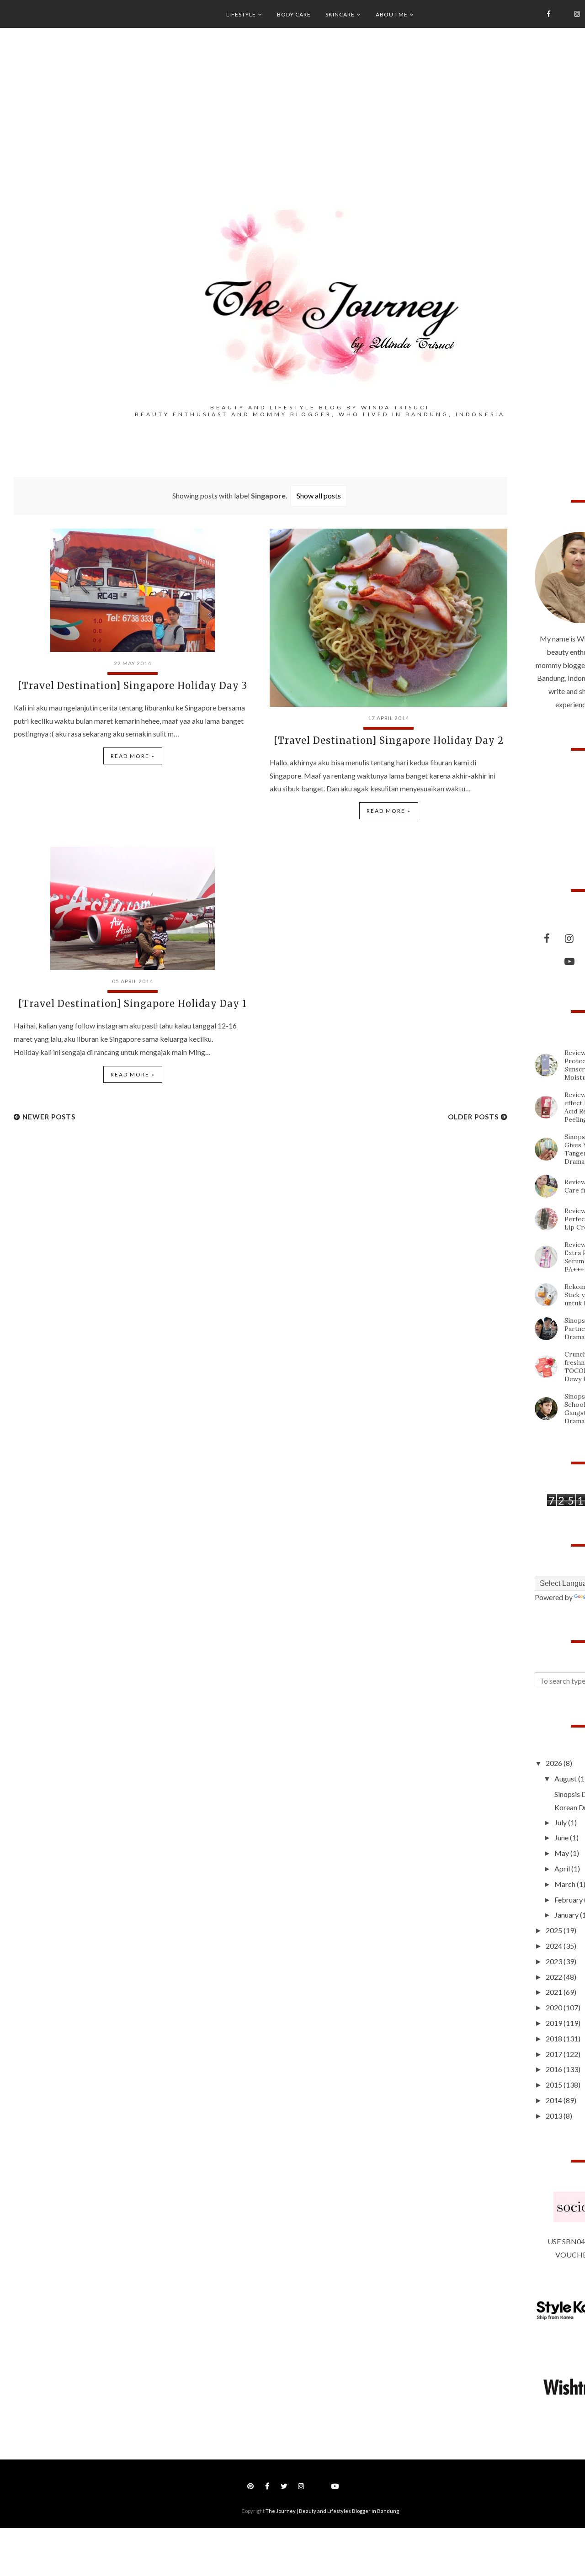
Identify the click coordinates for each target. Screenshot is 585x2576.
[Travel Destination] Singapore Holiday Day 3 (133, 686)
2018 (555, 2038)
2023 (555, 1961)
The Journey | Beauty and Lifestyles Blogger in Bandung (332, 2511)
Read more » (133, 756)
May (562, 1853)
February (569, 1900)
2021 (555, 1992)
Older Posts (473, 1117)
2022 (555, 1977)
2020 (555, 2007)
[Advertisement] (82, 1208)
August (566, 1778)
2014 (555, 2100)
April (563, 1868)
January (567, 1915)
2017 (555, 2054)
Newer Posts (49, 1117)
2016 (555, 2069)
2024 (555, 1946)
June (562, 1837)
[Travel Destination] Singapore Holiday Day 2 (389, 740)
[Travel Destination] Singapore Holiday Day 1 (133, 1004)
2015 (555, 2085)
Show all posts (319, 496)
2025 (555, 1930)
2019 (555, 2023)
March (566, 1884)
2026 (555, 1763)
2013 (555, 2116)
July (561, 1822)
